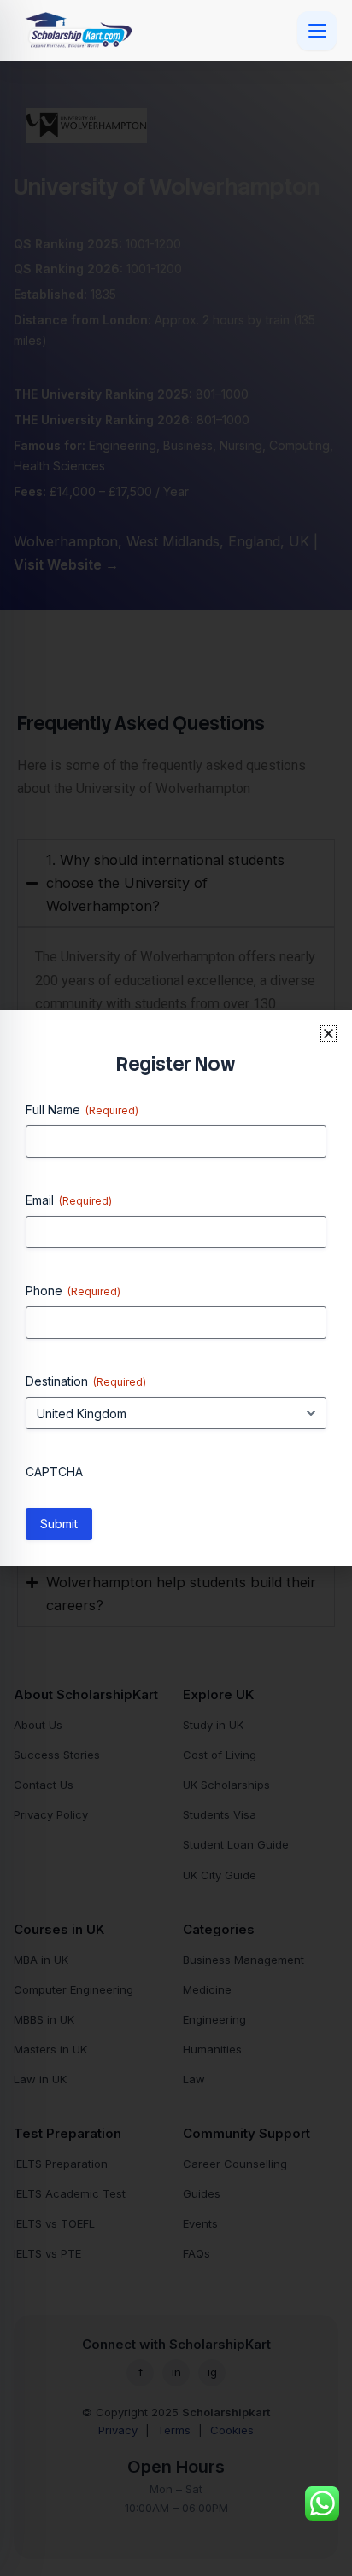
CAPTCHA (54, 1472)
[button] (329, 1034)
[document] (176, 1288)
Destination (86, 1381)
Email (69, 1200)
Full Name (82, 1110)
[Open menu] (317, 31)
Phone (73, 1291)
